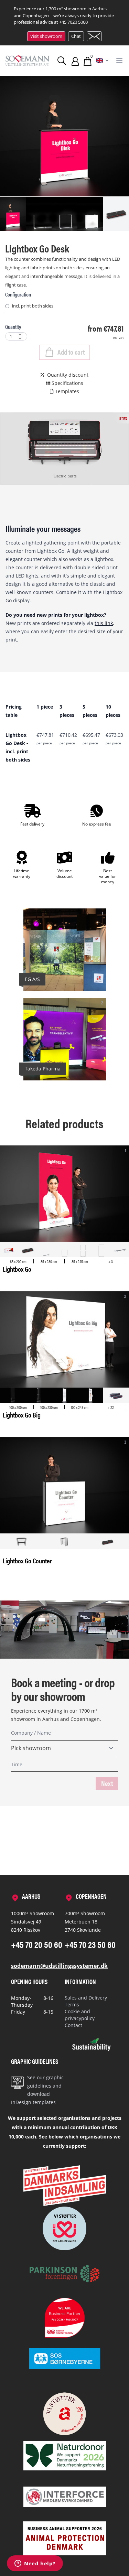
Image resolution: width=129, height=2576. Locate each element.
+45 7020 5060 (73, 22)
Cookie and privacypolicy (80, 2015)
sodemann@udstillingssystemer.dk (59, 1966)
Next (107, 1783)
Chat (76, 36)
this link (104, 623)
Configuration (18, 294)
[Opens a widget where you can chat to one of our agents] (35, 2564)
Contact (73, 2025)
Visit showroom (46, 36)
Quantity (13, 327)
